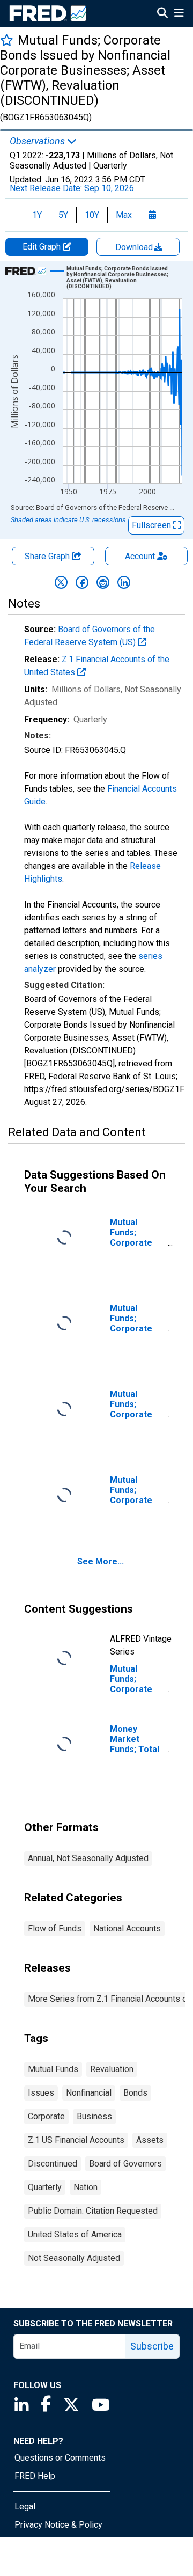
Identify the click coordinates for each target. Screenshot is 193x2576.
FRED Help (35, 2476)
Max (124, 215)
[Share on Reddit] (103, 582)
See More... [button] (101, 1561)
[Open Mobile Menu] (179, 14)
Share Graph (48, 556)
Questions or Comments (60, 2458)
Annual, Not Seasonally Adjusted (88, 1858)
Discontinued (53, 2164)
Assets (150, 2140)
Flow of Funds (55, 1929)
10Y (92, 215)
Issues (41, 2093)
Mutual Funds (53, 2069)
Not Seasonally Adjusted (74, 2258)
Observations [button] (38, 141)
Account (140, 556)
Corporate (46, 2116)
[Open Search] (162, 14)
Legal (25, 2507)
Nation (86, 2187)
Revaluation (112, 2069)
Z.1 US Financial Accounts (76, 2140)
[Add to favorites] (7, 40)
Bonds (135, 2093)
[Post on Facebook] (82, 582)
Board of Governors (125, 2164)
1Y (37, 215)
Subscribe (152, 2346)
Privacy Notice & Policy (58, 2525)
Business (94, 2116)
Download (135, 247)
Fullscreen (153, 525)
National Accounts (127, 1929)
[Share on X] (61, 582)
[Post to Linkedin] (124, 582)
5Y (63, 215)
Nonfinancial (89, 2093)
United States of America (75, 2234)
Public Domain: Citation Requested (93, 2211)
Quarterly (45, 2187)
